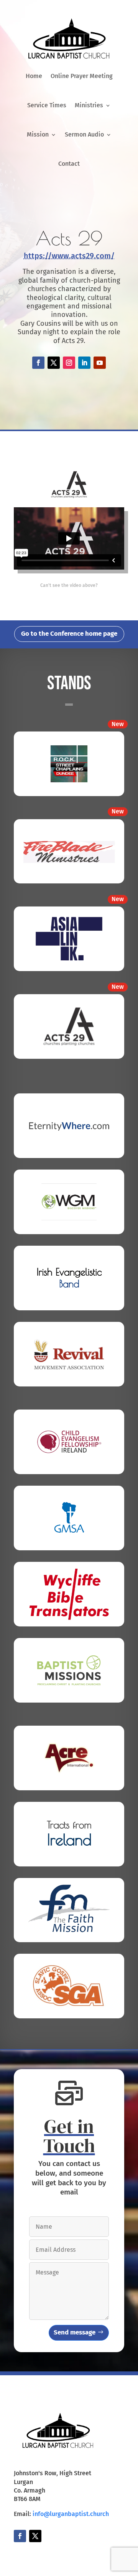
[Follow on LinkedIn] (84, 363)
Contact (69, 164)
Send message (75, 2332)
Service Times (47, 105)
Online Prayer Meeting (82, 76)
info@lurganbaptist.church (71, 2514)
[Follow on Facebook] (38, 363)
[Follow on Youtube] (100, 363)
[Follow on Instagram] (69, 363)
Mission (38, 134)
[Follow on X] (54, 363)
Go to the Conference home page (69, 634)
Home (34, 76)
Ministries (89, 105)
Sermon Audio (84, 134)
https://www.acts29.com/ (69, 256)
